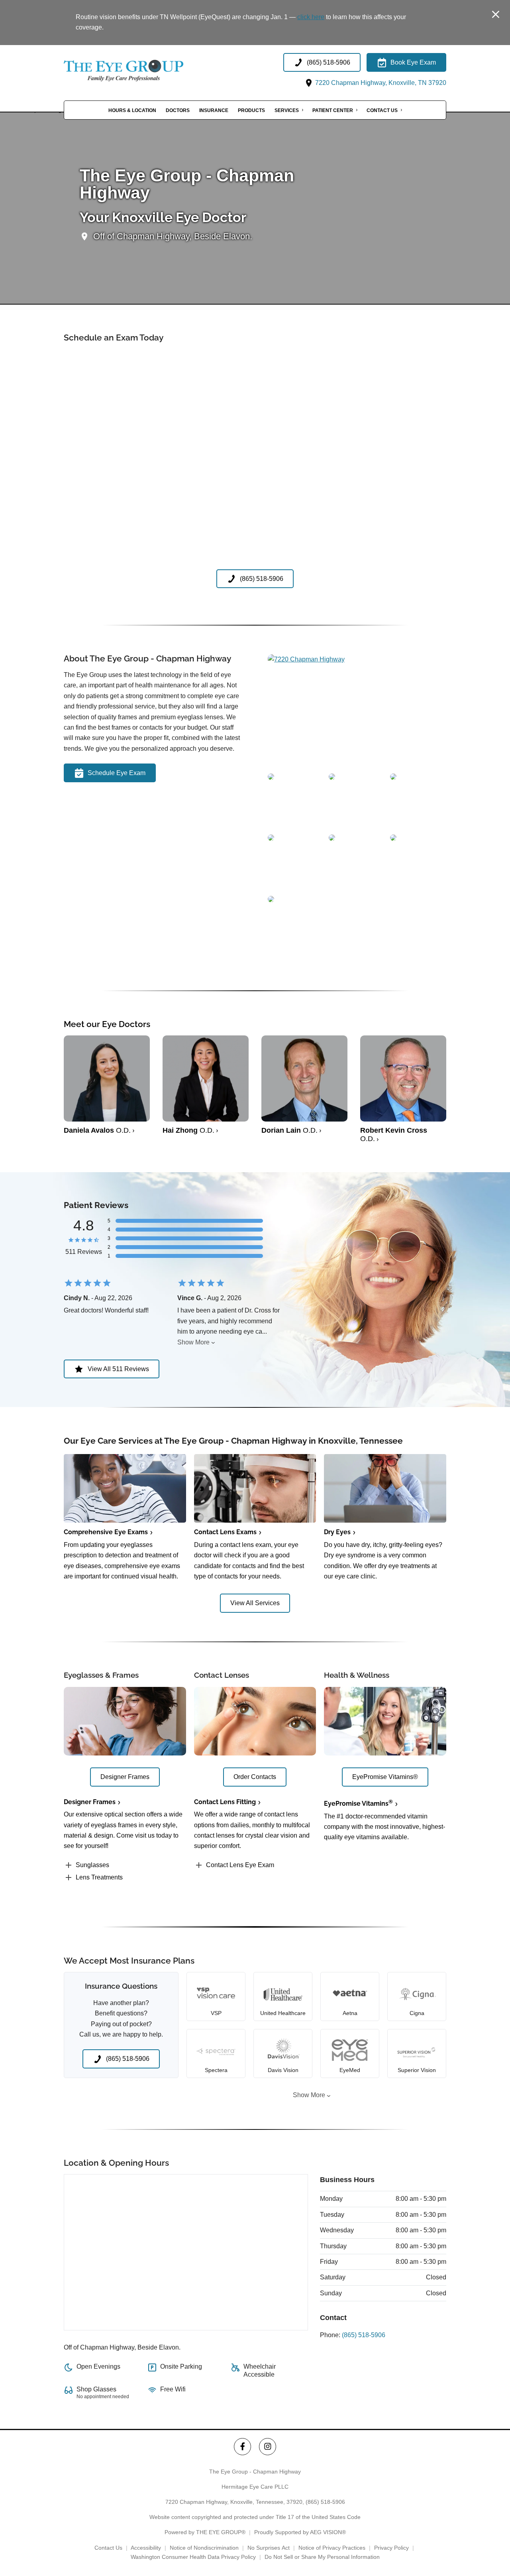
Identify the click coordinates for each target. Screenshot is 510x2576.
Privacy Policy (391, 2548)
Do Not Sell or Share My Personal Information (322, 2557)
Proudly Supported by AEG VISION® (300, 2532)
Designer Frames (90, 1802)
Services (287, 110)
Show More (193, 1342)
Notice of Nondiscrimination (204, 2548)
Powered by (205, 2532)
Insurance (214, 110)
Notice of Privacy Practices (332, 2548)
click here (311, 17)
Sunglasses (92, 1865)
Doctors (178, 110)
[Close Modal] (496, 15)
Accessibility (146, 2548)
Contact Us (382, 110)
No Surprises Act (269, 2548)
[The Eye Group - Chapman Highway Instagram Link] (268, 2447)
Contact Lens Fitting (225, 1802)
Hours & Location (132, 110)
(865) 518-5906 (364, 2335)
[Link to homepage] (143, 71)
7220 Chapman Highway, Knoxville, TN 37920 (380, 83)
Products (251, 110)
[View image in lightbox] (306, 659)
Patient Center (333, 110)
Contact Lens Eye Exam (240, 1865)
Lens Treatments (99, 1877)
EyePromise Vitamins (358, 1804)
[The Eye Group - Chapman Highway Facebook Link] (242, 2447)
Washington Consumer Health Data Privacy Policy (193, 2557)
